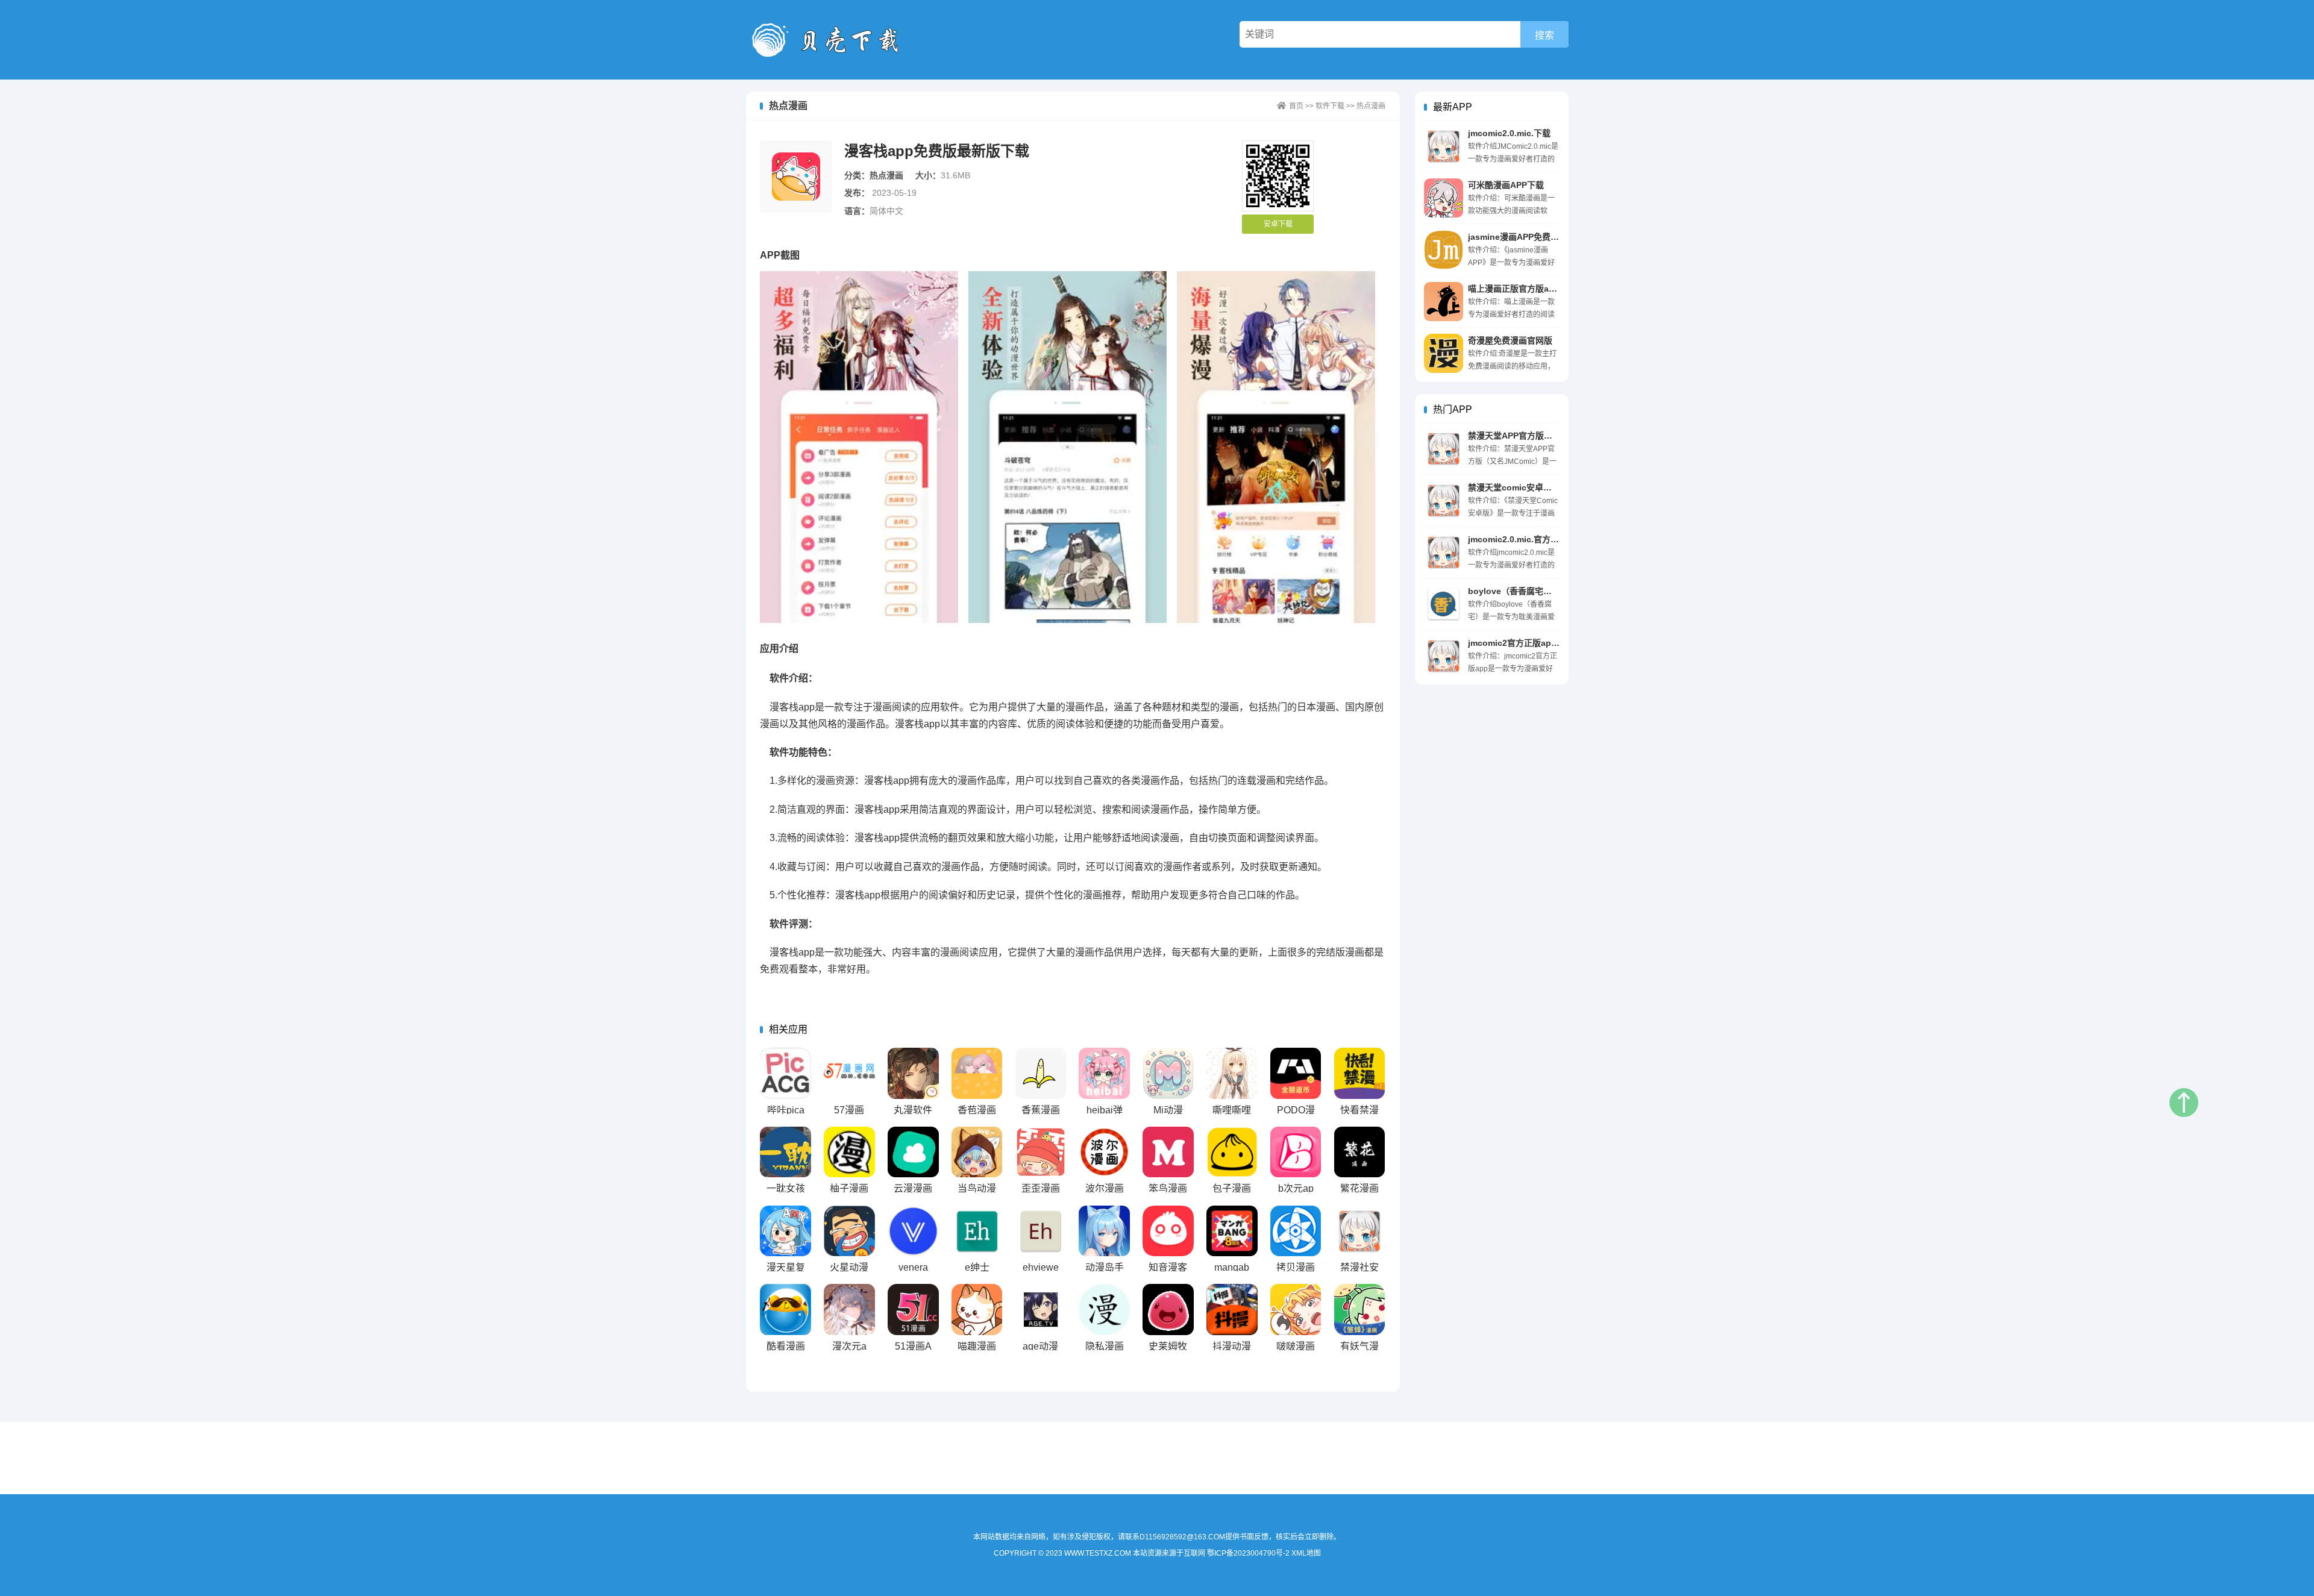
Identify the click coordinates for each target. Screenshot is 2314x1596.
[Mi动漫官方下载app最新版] (1168, 1073)
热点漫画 (1371, 106)
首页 (1296, 106)
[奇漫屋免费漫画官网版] (1444, 353)
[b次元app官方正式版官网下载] (1296, 1152)
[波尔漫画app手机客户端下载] (1104, 1152)
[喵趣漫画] (977, 1310)
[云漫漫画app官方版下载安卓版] (913, 1152)
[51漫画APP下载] (913, 1310)
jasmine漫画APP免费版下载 (1522, 237)
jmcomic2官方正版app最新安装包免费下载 (1550, 643)
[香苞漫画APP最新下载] (977, 1073)
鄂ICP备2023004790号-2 (1248, 1553)
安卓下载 (1278, 224)
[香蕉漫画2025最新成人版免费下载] (1041, 1073)
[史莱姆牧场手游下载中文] (1168, 1310)
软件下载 (1330, 106)
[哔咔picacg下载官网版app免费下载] (785, 1073)
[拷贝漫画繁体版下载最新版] (1296, 1231)
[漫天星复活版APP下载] (785, 1231)
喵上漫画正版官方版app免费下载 (1531, 289)
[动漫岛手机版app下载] (1104, 1231)
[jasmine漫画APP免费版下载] (1444, 250)
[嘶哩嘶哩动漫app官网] (1232, 1073)
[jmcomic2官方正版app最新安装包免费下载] (1444, 656)
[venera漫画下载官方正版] (913, 1231)
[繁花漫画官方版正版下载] (1360, 1152)
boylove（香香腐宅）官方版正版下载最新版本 (1556, 591)
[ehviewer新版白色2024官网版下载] (1041, 1231)
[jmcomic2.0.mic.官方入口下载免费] (1444, 552)
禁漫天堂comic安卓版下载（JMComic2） (1548, 487)
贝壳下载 (833, 40)
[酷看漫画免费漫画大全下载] (785, 1310)
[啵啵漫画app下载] (1296, 1310)
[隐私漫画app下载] (1104, 1310)
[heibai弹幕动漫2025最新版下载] (1104, 1073)
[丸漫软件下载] (913, 1073)
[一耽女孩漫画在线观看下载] (785, 1152)
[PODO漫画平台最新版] (1296, 1073)
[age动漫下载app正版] (1041, 1310)
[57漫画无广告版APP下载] (849, 1073)
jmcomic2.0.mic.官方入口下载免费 (1535, 539)
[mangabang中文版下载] (1232, 1231)
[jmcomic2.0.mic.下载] (1444, 146)
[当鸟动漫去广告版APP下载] (977, 1152)
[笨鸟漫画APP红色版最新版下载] (1168, 1152)
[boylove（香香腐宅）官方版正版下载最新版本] (1444, 604)
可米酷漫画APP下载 (1506, 185)
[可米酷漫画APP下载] (1444, 198)
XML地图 (1306, 1553)
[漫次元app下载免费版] (849, 1310)
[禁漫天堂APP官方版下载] (1444, 449)
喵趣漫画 (977, 1346)
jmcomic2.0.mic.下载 (1509, 133)
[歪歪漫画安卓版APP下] (1041, 1152)
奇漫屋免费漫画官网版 (1510, 340)
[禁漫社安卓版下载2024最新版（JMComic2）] (1360, 1231)
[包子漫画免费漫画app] (1232, 1152)
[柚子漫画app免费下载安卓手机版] (849, 1152)
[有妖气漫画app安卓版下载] (1360, 1310)
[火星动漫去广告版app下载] (849, 1231)
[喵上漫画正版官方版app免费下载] (1444, 302)
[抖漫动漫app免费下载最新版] (1232, 1310)
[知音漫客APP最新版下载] (1168, 1231)
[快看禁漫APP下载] (1360, 1073)
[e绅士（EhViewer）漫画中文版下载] (977, 1231)
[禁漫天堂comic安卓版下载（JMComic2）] (1444, 500)
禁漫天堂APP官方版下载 (1514, 436)
